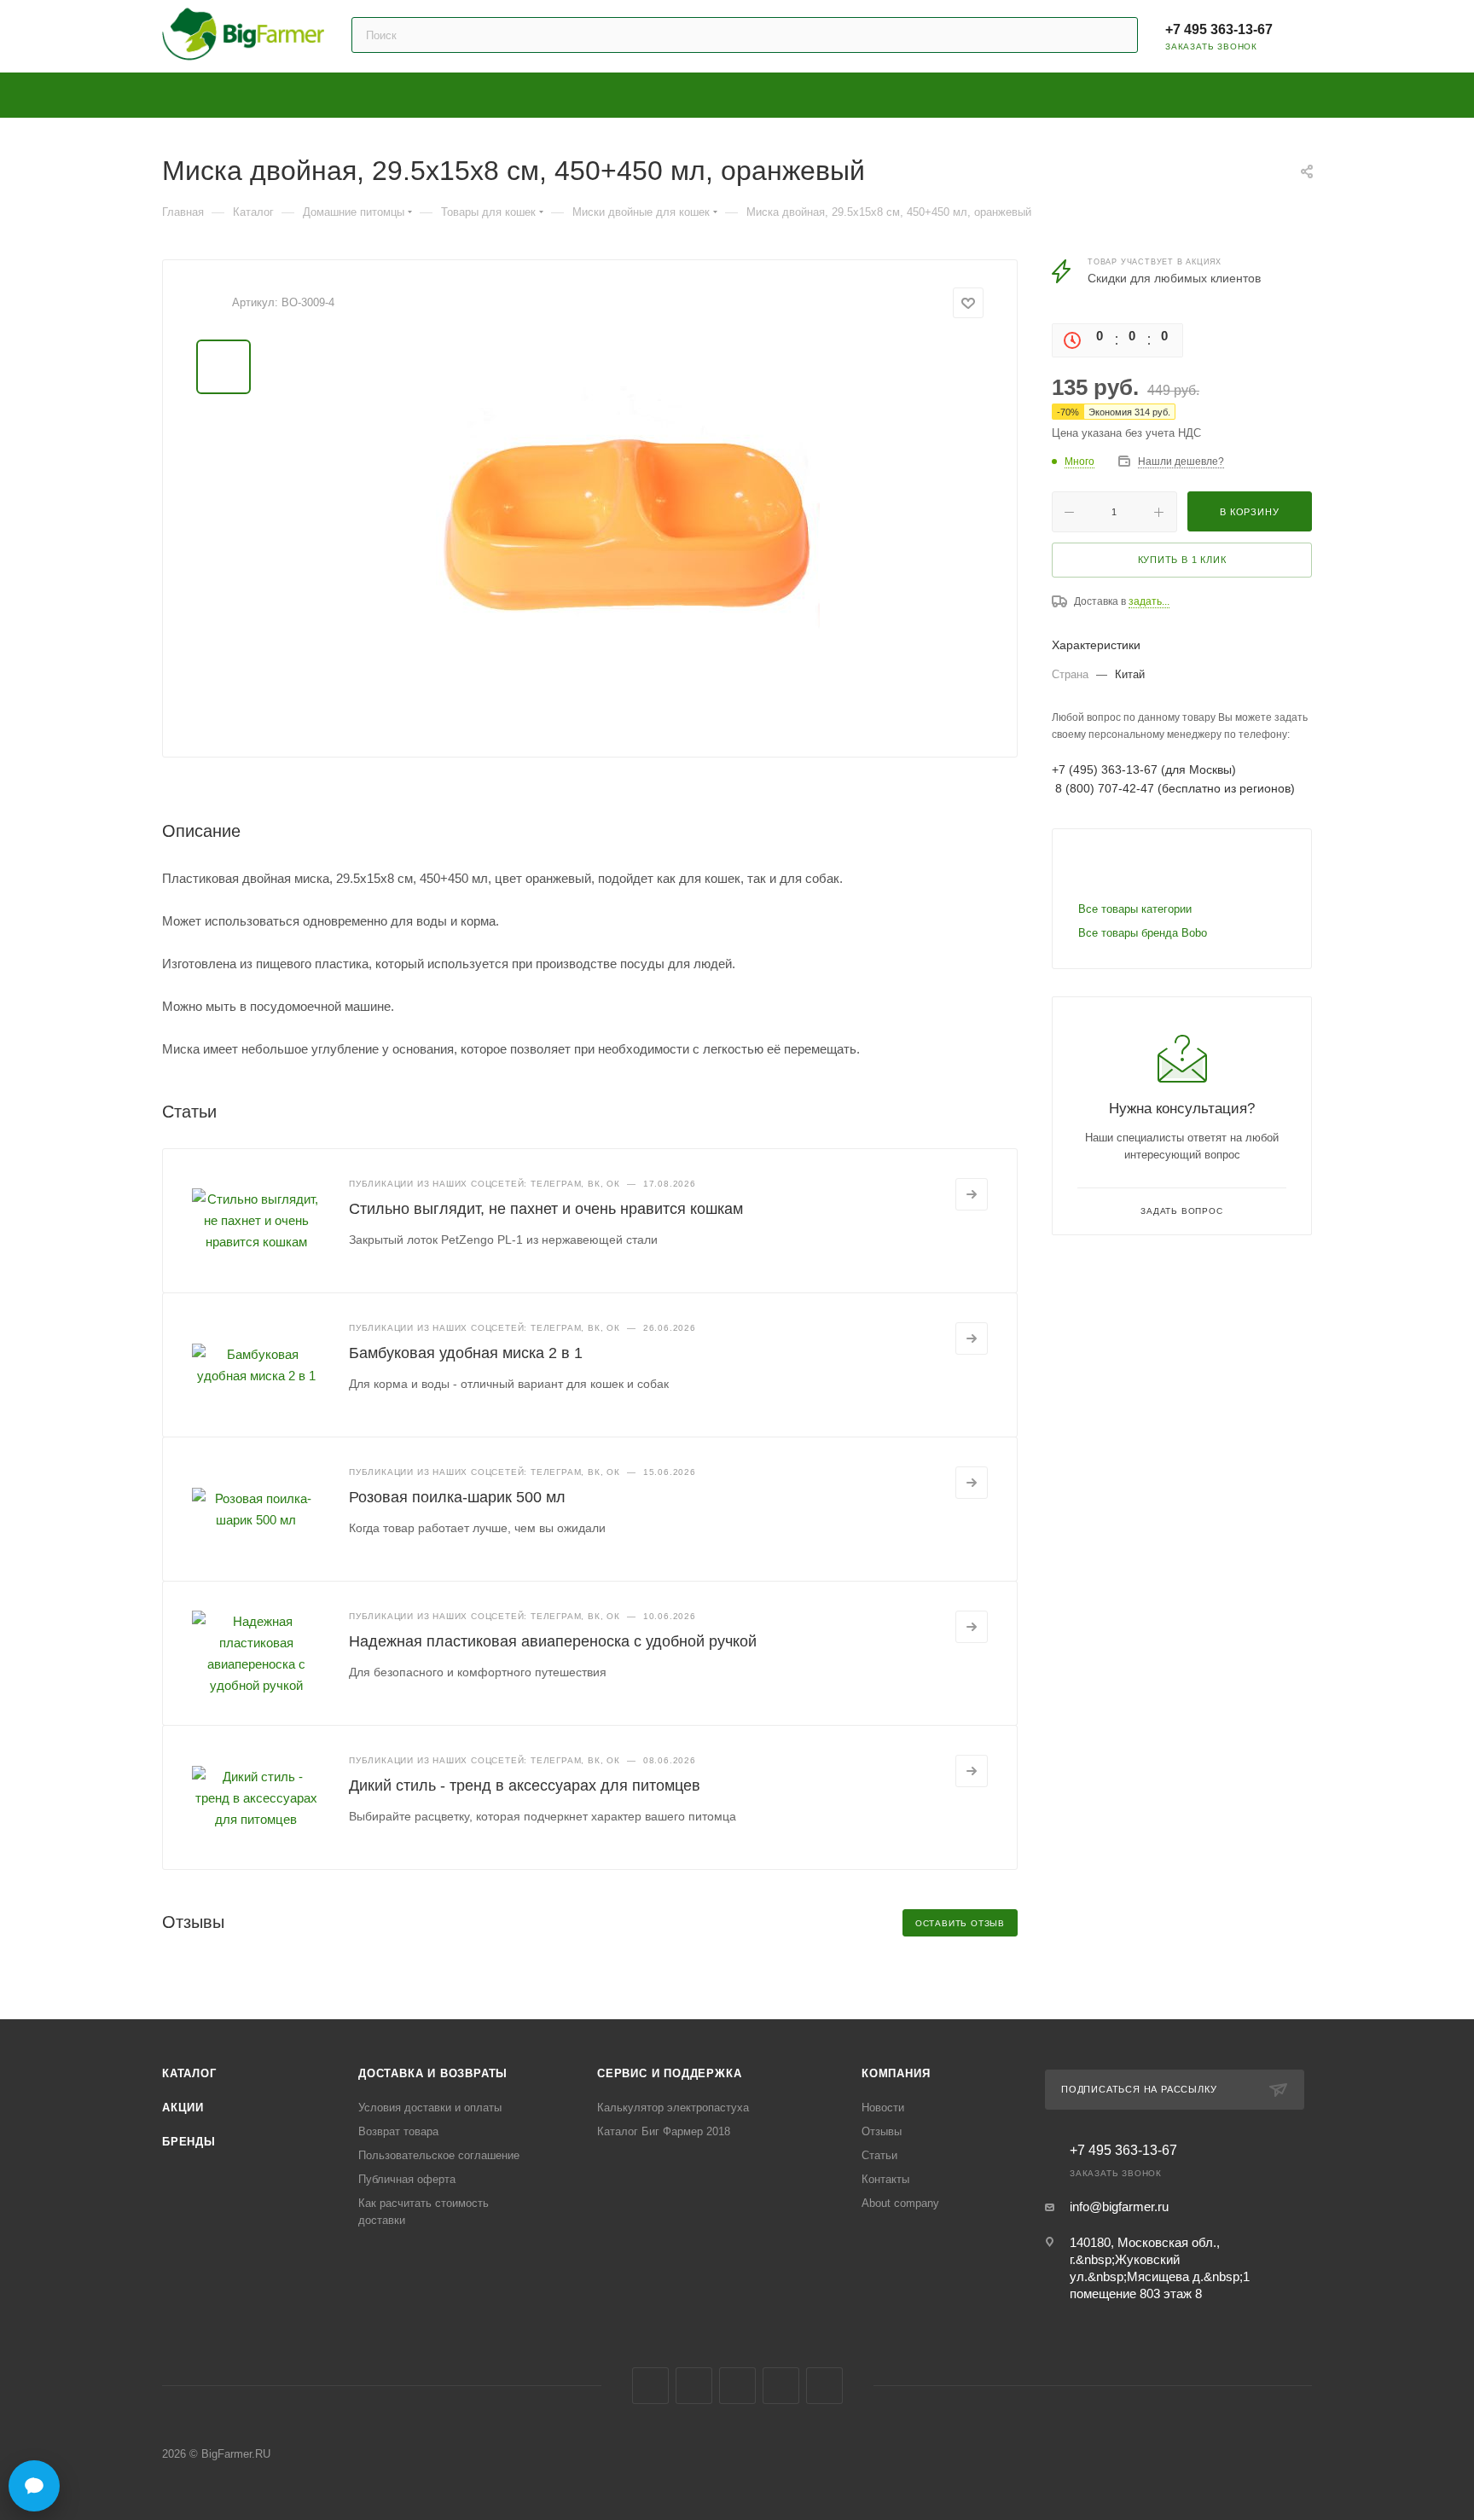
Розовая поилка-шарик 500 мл (457, 1497)
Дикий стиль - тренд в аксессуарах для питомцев (525, 1785)
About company (900, 2203)
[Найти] (1117, 35)
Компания (896, 2073)
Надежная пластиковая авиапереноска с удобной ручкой (553, 1641)
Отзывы (882, 2131)
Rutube (781, 2386)
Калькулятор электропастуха (673, 2108)
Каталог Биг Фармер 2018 (664, 2131)
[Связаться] (34, 2486)
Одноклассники (737, 2386)
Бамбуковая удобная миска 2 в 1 (466, 1353)
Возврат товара (398, 2131)
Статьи (879, 2155)
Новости (883, 2108)
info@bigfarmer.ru (1119, 2206)
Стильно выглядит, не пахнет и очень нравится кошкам (546, 1209)
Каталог (189, 2073)
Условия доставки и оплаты (430, 2108)
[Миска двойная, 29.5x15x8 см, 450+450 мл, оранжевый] (628, 531)
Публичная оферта (407, 2179)
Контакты (885, 2179)
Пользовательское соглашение (439, 2155)
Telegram (694, 2386)
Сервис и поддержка (669, 2073)
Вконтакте (650, 2386)
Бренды (189, 2142)
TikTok (824, 2386)
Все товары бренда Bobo (1143, 933)
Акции (183, 2108)
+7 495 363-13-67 (1219, 29)
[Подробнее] (972, 1194)
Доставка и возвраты (433, 2073)
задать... (1149, 601)
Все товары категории (1135, 909)
